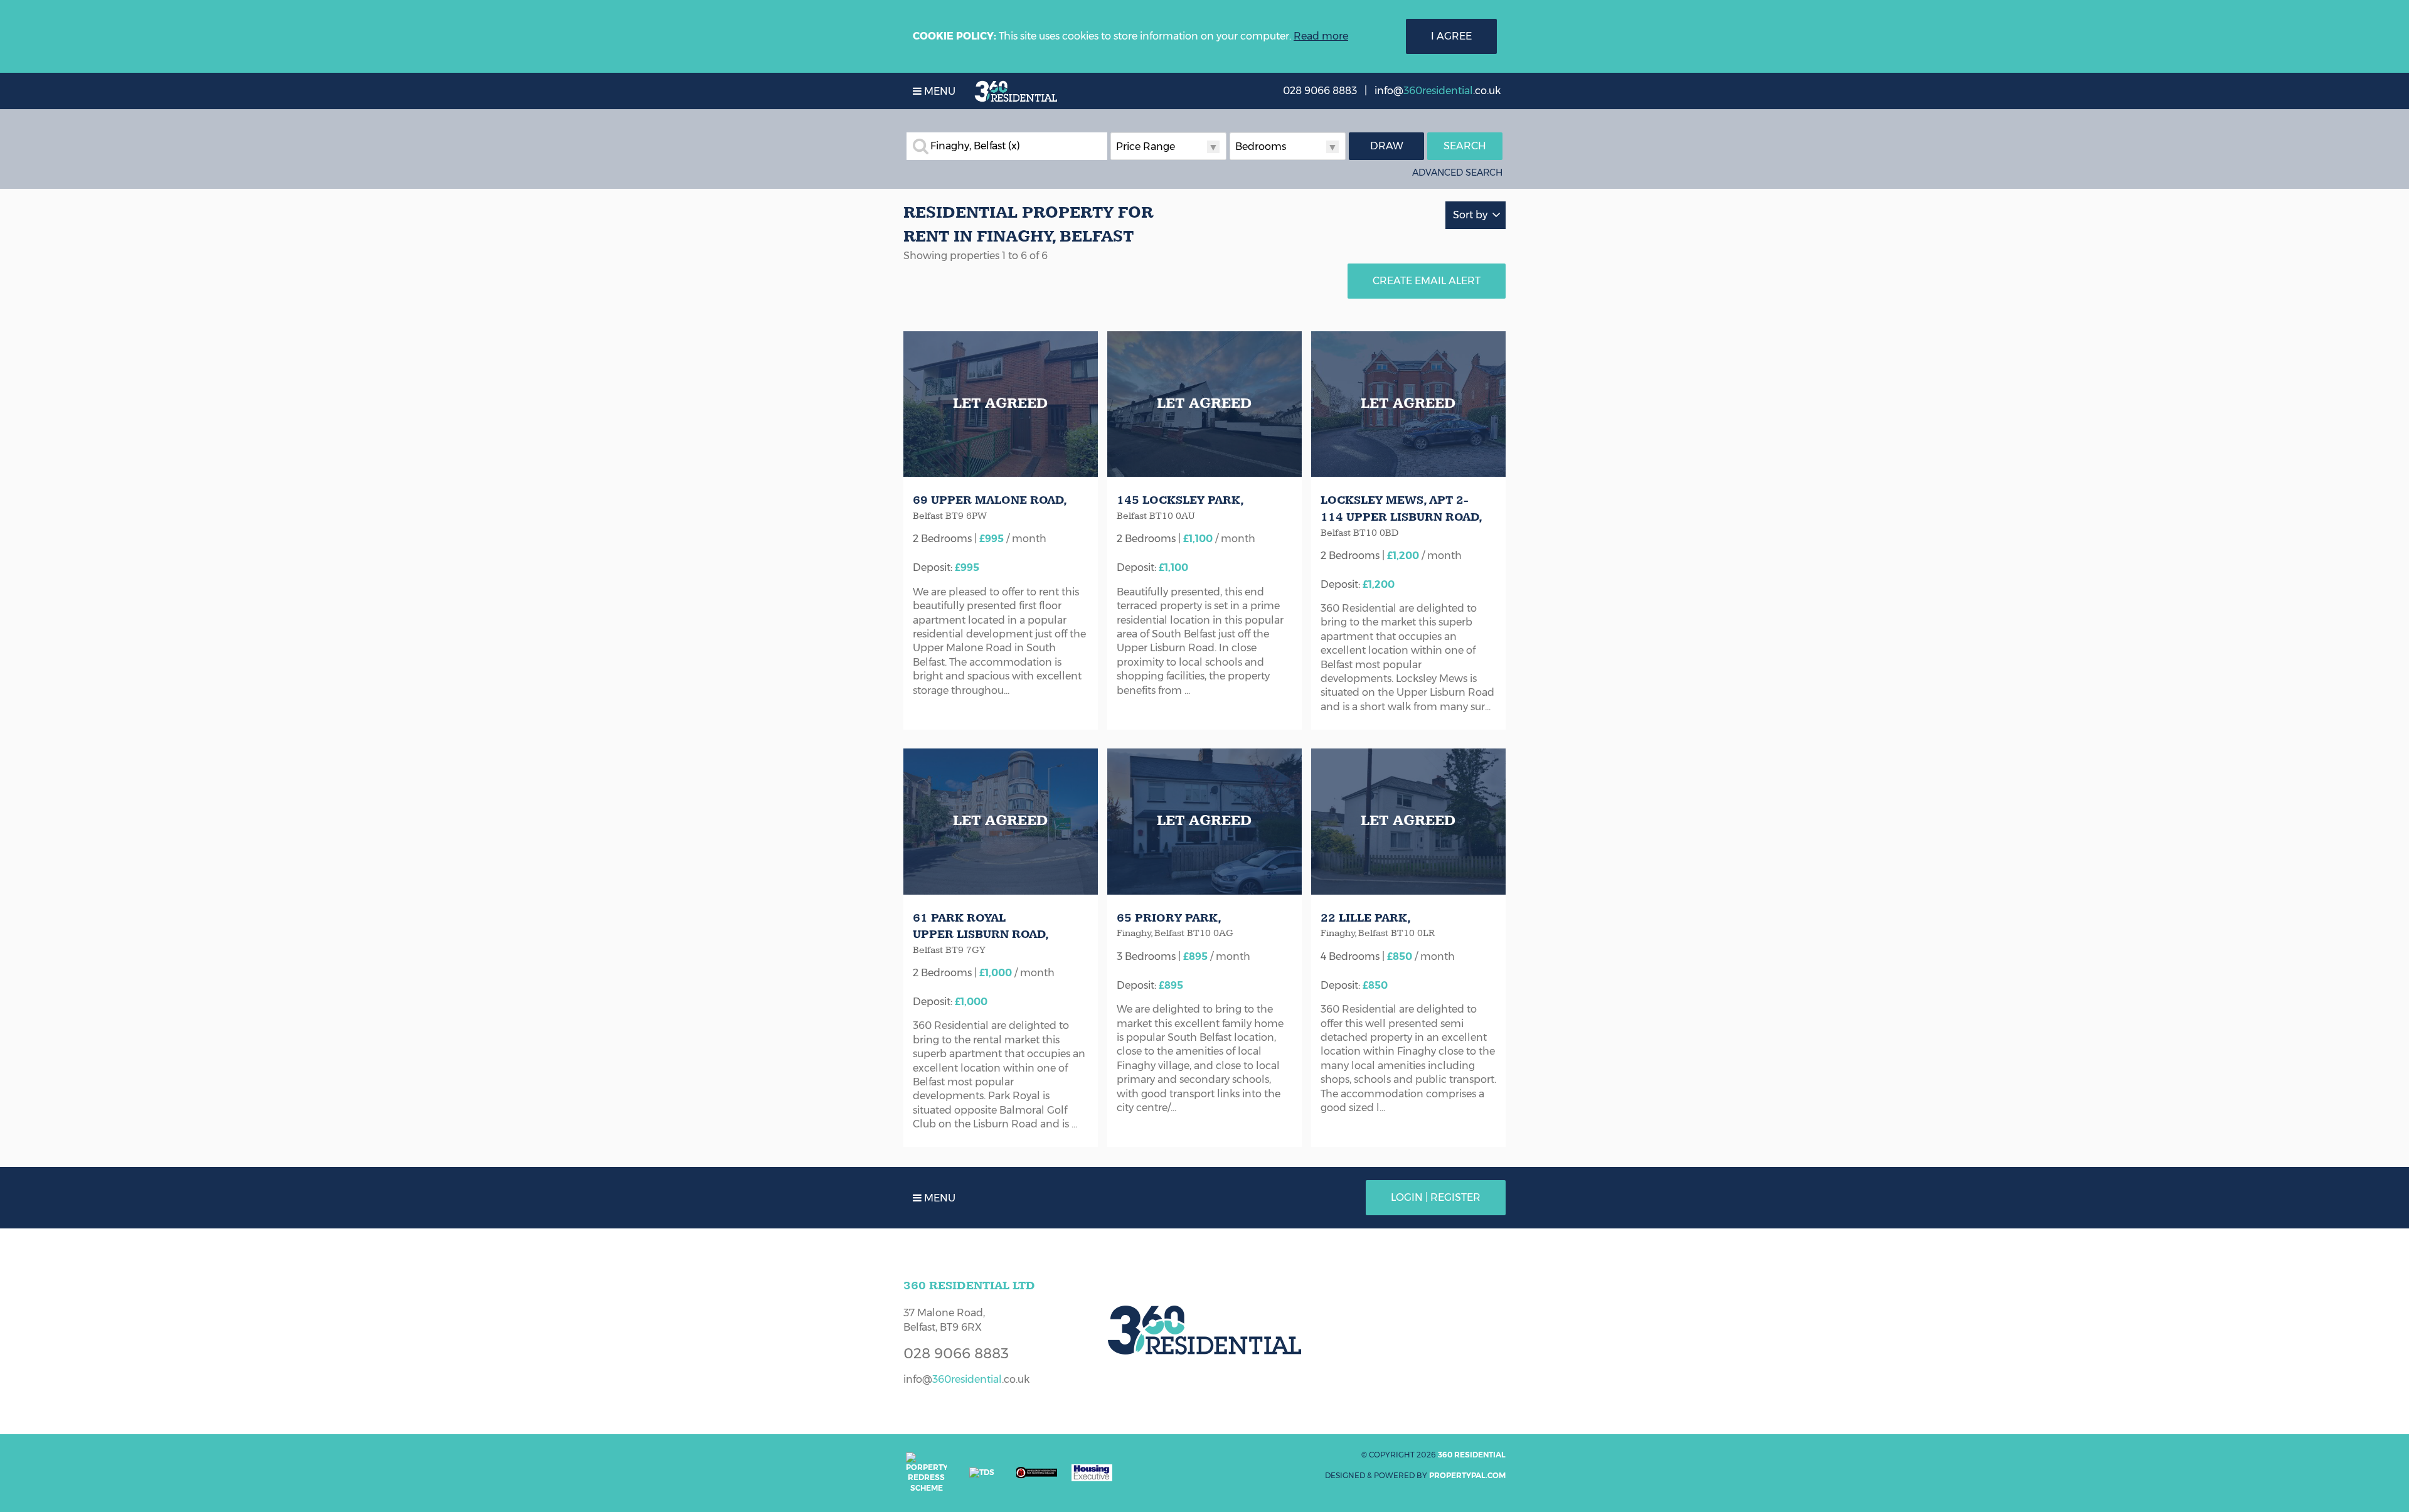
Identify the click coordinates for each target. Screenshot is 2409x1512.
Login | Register (1436, 1197)
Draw (1387, 146)
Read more (1321, 36)
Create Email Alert (1427, 281)
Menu (939, 91)
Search (1465, 146)
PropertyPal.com (1467, 1475)
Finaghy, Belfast (975, 146)
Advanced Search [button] (1457, 173)
